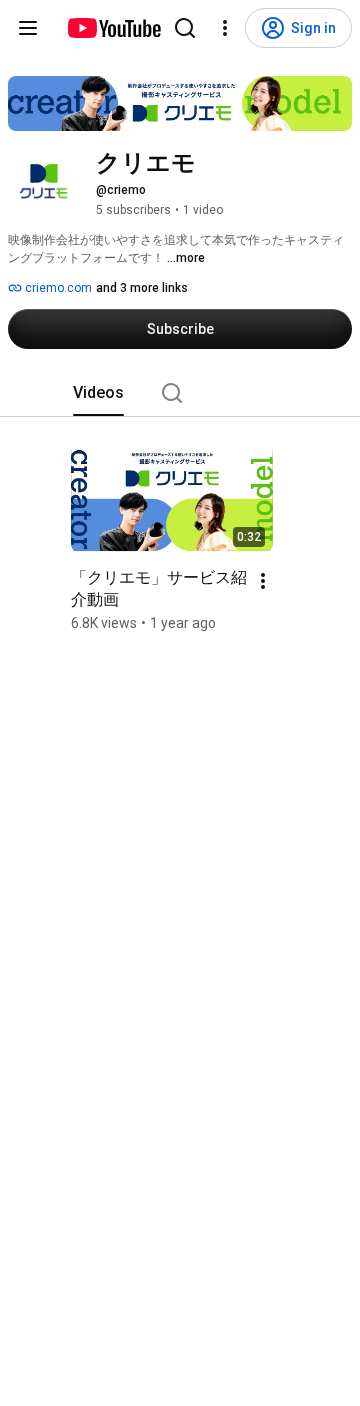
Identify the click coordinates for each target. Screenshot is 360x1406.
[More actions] (263, 581)
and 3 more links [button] (142, 288)
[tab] (98, 393)
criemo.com (57, 288)
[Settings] (225, 28)
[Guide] (28, 28)
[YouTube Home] (113, 28)
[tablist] (180, 393)
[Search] (185, 28)
